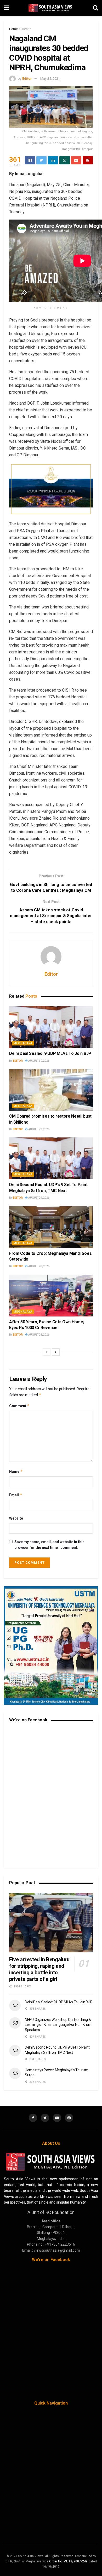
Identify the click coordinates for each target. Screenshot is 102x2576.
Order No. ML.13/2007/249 (68, 2561)
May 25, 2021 (50, 79)
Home (13, 29)
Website (16, 1518)
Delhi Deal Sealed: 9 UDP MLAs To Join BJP (50, 1053)
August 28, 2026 (39, 1266)
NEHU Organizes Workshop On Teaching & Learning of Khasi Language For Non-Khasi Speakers (58, 2025)
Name (16, 1471)
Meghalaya (23, 1043)
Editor (27, 79)
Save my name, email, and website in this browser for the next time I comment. (49, 1545)
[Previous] (47, 1352)
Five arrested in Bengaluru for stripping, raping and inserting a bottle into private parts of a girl (39, 1969)
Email (16, 1495)
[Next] (56, 1352)
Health (27, 29)
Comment (19, 1406)
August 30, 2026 (39, 1061)
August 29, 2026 (39, 1129)
